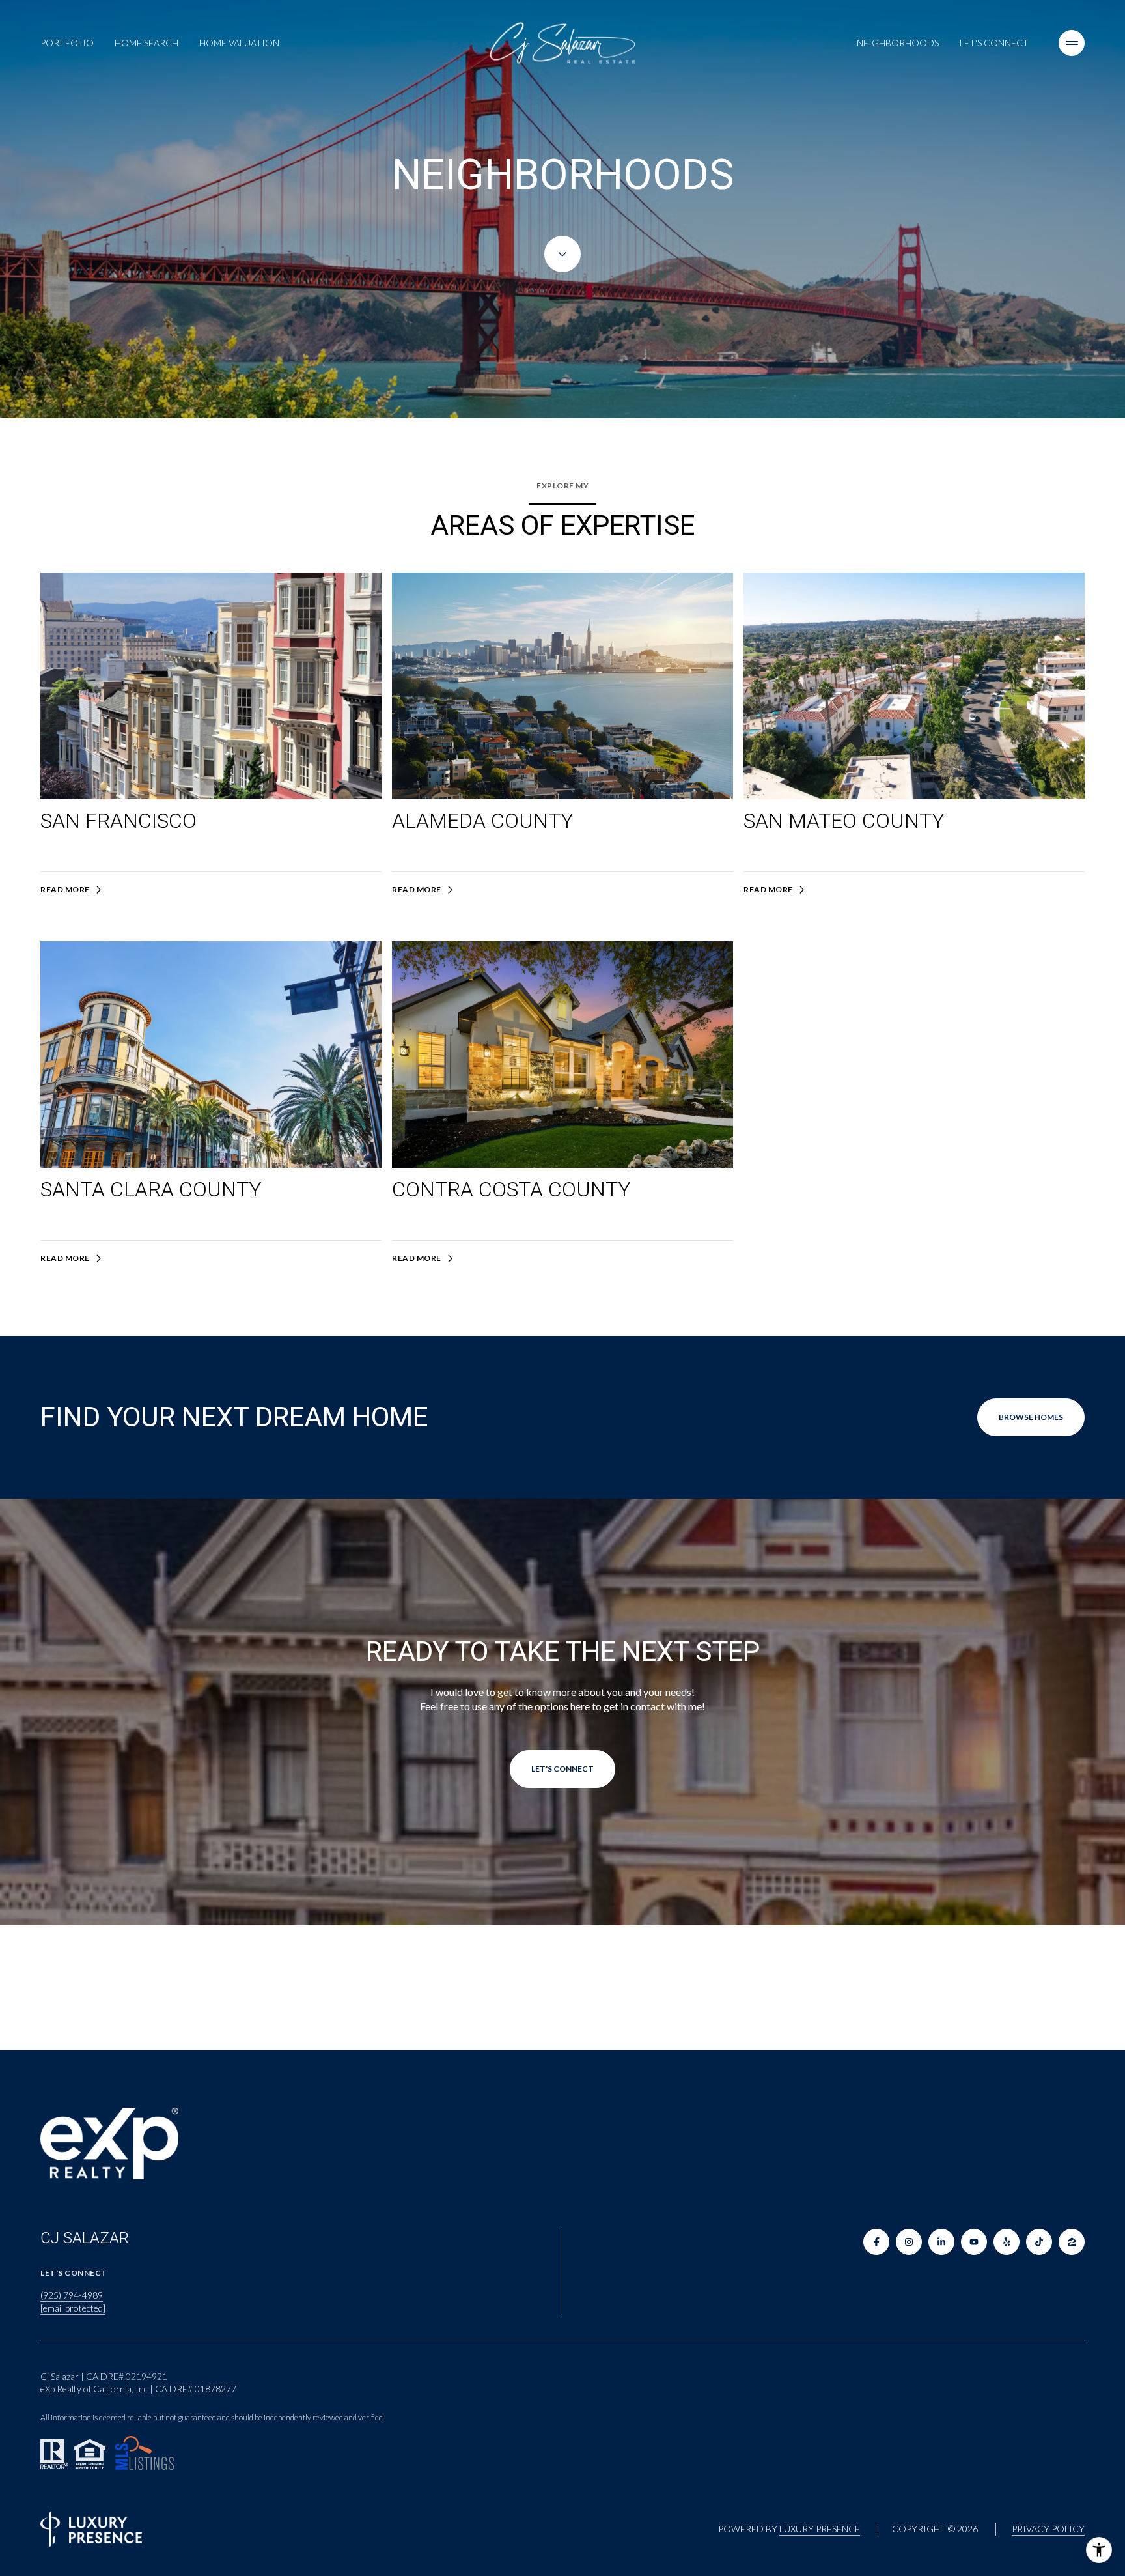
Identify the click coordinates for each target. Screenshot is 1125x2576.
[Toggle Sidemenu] (1072, 43)
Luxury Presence (820, 2529)
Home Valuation (239, 43)
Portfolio (67, 43)
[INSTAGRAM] (909, 2242)
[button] (562, 1769)
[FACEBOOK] (876, 2242)
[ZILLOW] (1072, 2242)
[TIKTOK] (1039, 2242)
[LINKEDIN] (941, 2242)
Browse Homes (1031, 1417)
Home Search (146, 43)
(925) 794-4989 (72, 2295)
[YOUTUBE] (974, 2242)
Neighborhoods (898, 43)
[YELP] (1007, 2242)
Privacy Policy (1048, 2529)
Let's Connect (994, 43)
